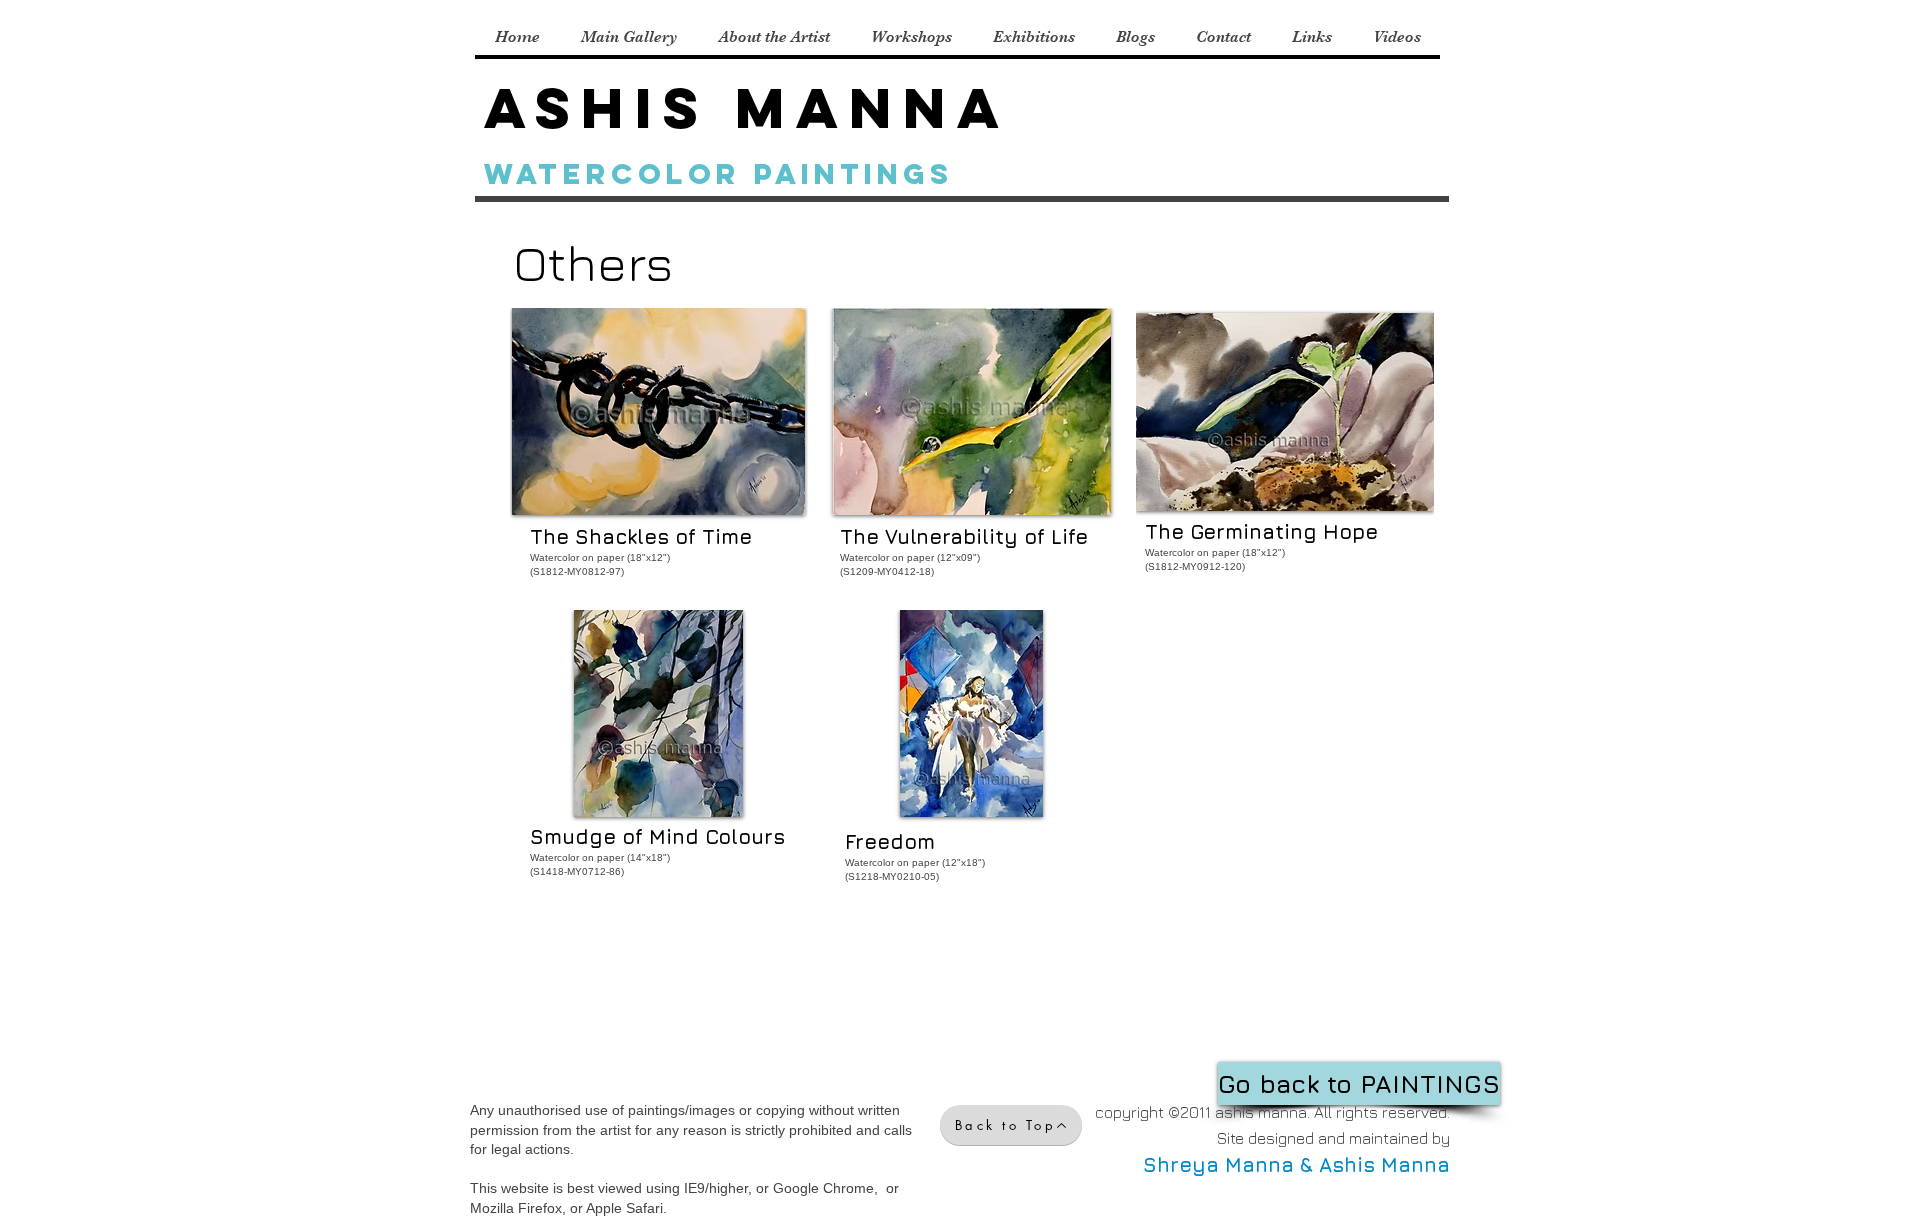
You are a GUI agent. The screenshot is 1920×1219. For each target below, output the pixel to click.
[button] (659, 451)
